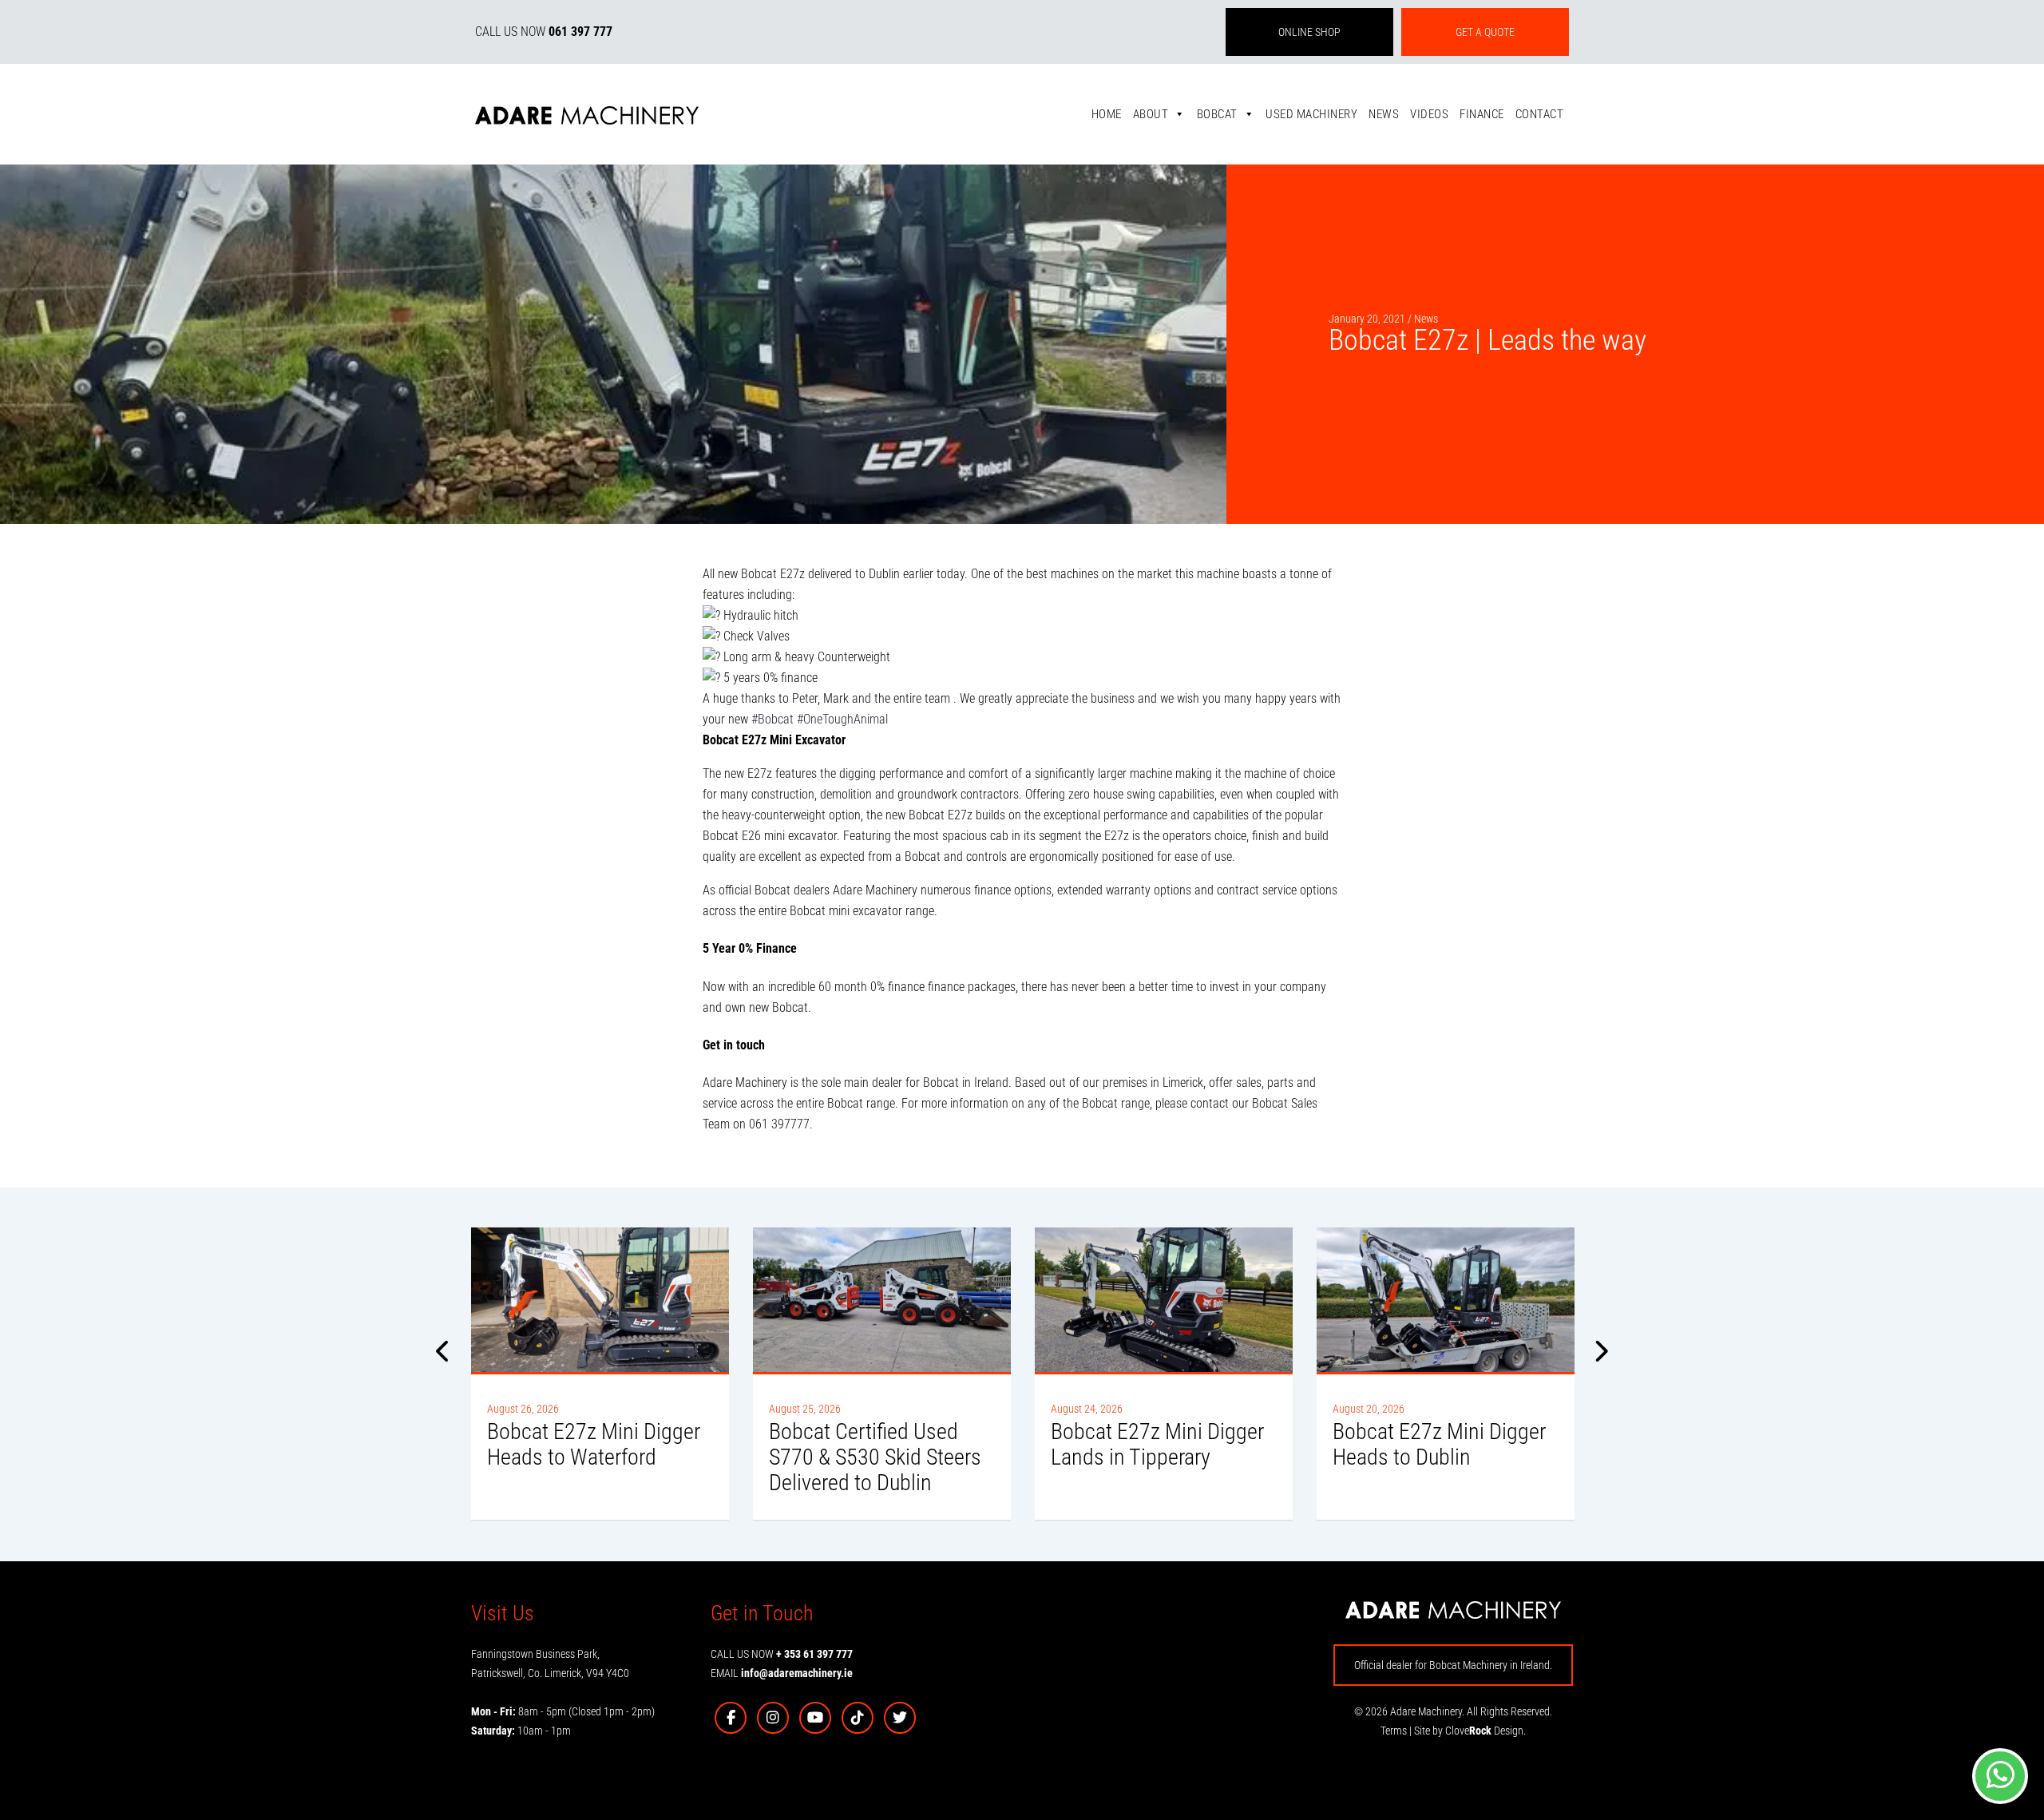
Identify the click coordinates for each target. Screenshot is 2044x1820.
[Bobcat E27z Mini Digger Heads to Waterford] (600, 1300)
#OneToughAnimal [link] (842, 719)
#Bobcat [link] (772, 719)
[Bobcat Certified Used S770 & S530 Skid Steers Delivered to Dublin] (882, 1300)
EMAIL (782, 1673)
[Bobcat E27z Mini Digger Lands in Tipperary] (1164, 1300)
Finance (1482, 114)
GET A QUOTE (1485, 32)
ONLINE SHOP (1309, 32)
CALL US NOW (544, 32)
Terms (1394, 1731)
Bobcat (1217, 114)
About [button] (1151, 114)
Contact (1540, 114)
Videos (1429, 114)
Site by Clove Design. (1470, 1731)
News (1384, 114)
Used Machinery (1311, 114)
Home (1107, 114)
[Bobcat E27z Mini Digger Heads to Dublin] (1446, 1300)
